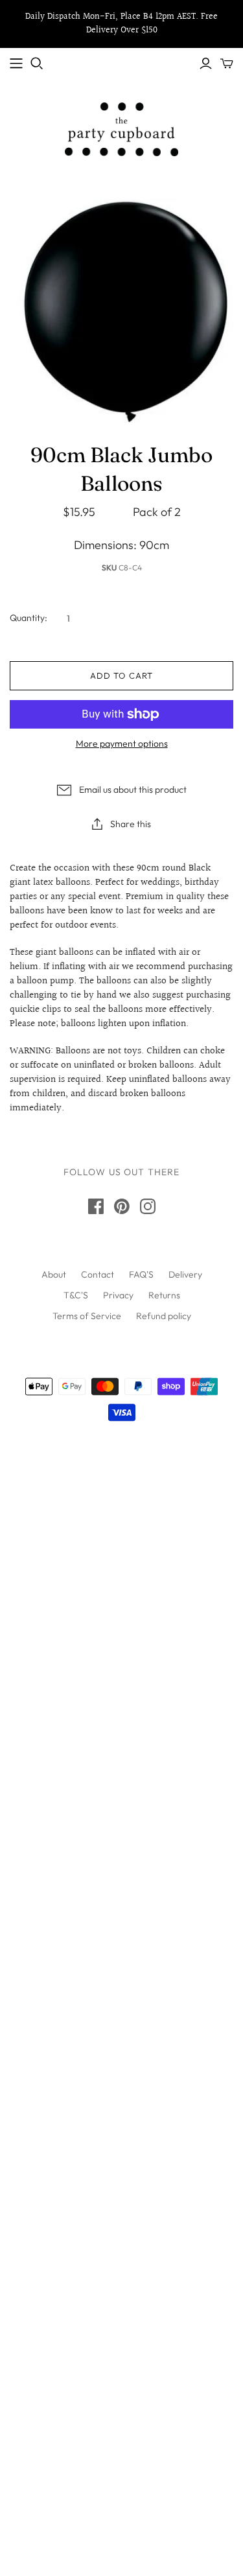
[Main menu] (16, 64)
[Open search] (37, 64)
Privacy (118, 1295)
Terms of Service (87, 1316)
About (54, 1274)
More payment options (122, 744)
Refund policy (164, 1316)
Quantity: (29, 618)
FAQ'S (141, 1274)
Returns (164, 1295)
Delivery (185, 1274)
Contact (98, 1274)
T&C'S (76, 1295)
